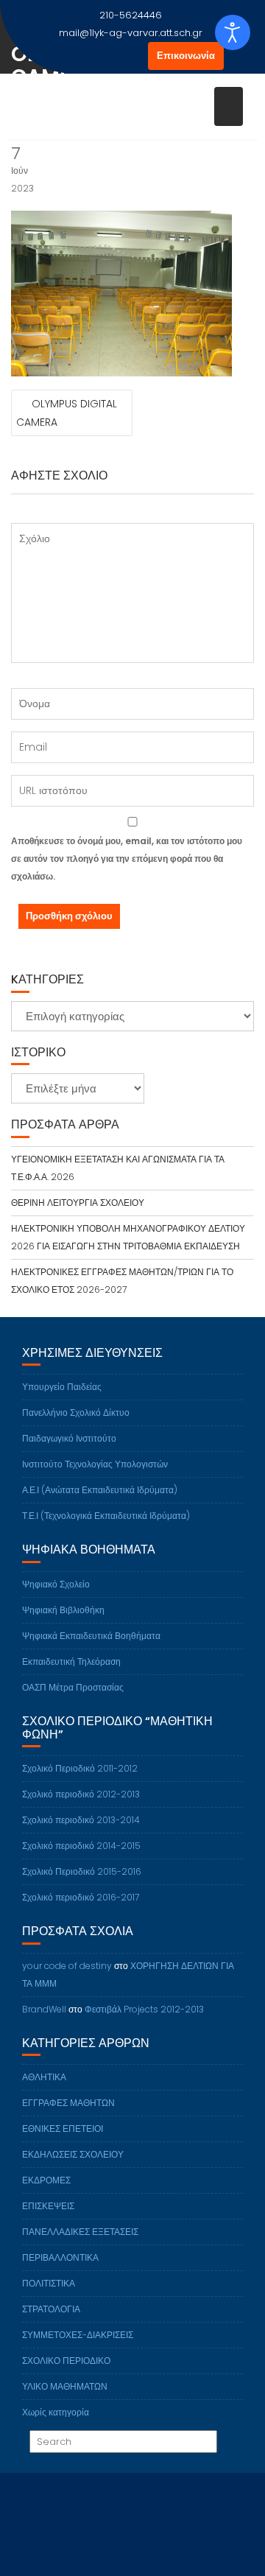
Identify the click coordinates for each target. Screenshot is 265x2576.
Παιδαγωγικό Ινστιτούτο (69, 1438)
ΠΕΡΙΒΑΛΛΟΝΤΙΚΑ (60, 2257)
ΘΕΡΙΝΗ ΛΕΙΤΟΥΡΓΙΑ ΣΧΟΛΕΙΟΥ (78, 1203)
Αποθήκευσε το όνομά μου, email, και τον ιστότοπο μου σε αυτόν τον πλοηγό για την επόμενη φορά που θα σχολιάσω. (127, 859)
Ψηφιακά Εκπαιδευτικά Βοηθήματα (91, 1636)
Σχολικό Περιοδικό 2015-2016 (82, 1871)
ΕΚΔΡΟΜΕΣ (46, 2180)
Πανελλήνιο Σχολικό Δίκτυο (76, 1412)
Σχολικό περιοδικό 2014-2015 (81, 1846)
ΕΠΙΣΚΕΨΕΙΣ (48, 2206)
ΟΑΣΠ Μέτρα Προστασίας (73, 1687)
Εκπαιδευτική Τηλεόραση (71, 1661)
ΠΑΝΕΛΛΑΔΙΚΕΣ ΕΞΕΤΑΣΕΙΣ (80, 2232)
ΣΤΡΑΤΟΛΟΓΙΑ (51, 2309)
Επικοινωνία (186, 56)
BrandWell (44, 2009)
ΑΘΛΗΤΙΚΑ (44, 2077)
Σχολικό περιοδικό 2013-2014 (81, 1820)
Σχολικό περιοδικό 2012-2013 (81, 1794)
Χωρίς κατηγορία (56, 2412)
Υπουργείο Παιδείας (62, 1387)
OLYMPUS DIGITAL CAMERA (67, 413)
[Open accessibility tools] (233, 32)
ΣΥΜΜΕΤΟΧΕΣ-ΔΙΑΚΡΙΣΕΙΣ (78, 2335)
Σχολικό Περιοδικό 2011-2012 (80, 1768)
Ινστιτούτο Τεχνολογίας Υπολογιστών (95, 1464)
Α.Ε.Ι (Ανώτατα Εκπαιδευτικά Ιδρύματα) (100, 1490)
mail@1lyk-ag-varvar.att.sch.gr (131, 33)
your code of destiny (67, 1966)
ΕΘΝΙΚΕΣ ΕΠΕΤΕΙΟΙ (63, 2128)
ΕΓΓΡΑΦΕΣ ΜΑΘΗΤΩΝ (68, 2103)
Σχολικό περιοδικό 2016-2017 (81, 1897)
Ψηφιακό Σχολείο (56, 1584)
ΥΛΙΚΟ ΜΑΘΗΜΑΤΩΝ (65, 2386)
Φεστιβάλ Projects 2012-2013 (144, 2009)
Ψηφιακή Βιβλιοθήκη (63, 1610)
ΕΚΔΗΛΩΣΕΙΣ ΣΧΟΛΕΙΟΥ (73, 2154)
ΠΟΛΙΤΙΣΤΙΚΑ (49, 2283)
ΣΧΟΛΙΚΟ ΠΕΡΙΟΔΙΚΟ (66, 2361)
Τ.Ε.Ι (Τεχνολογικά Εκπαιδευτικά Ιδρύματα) (106, 1516)
